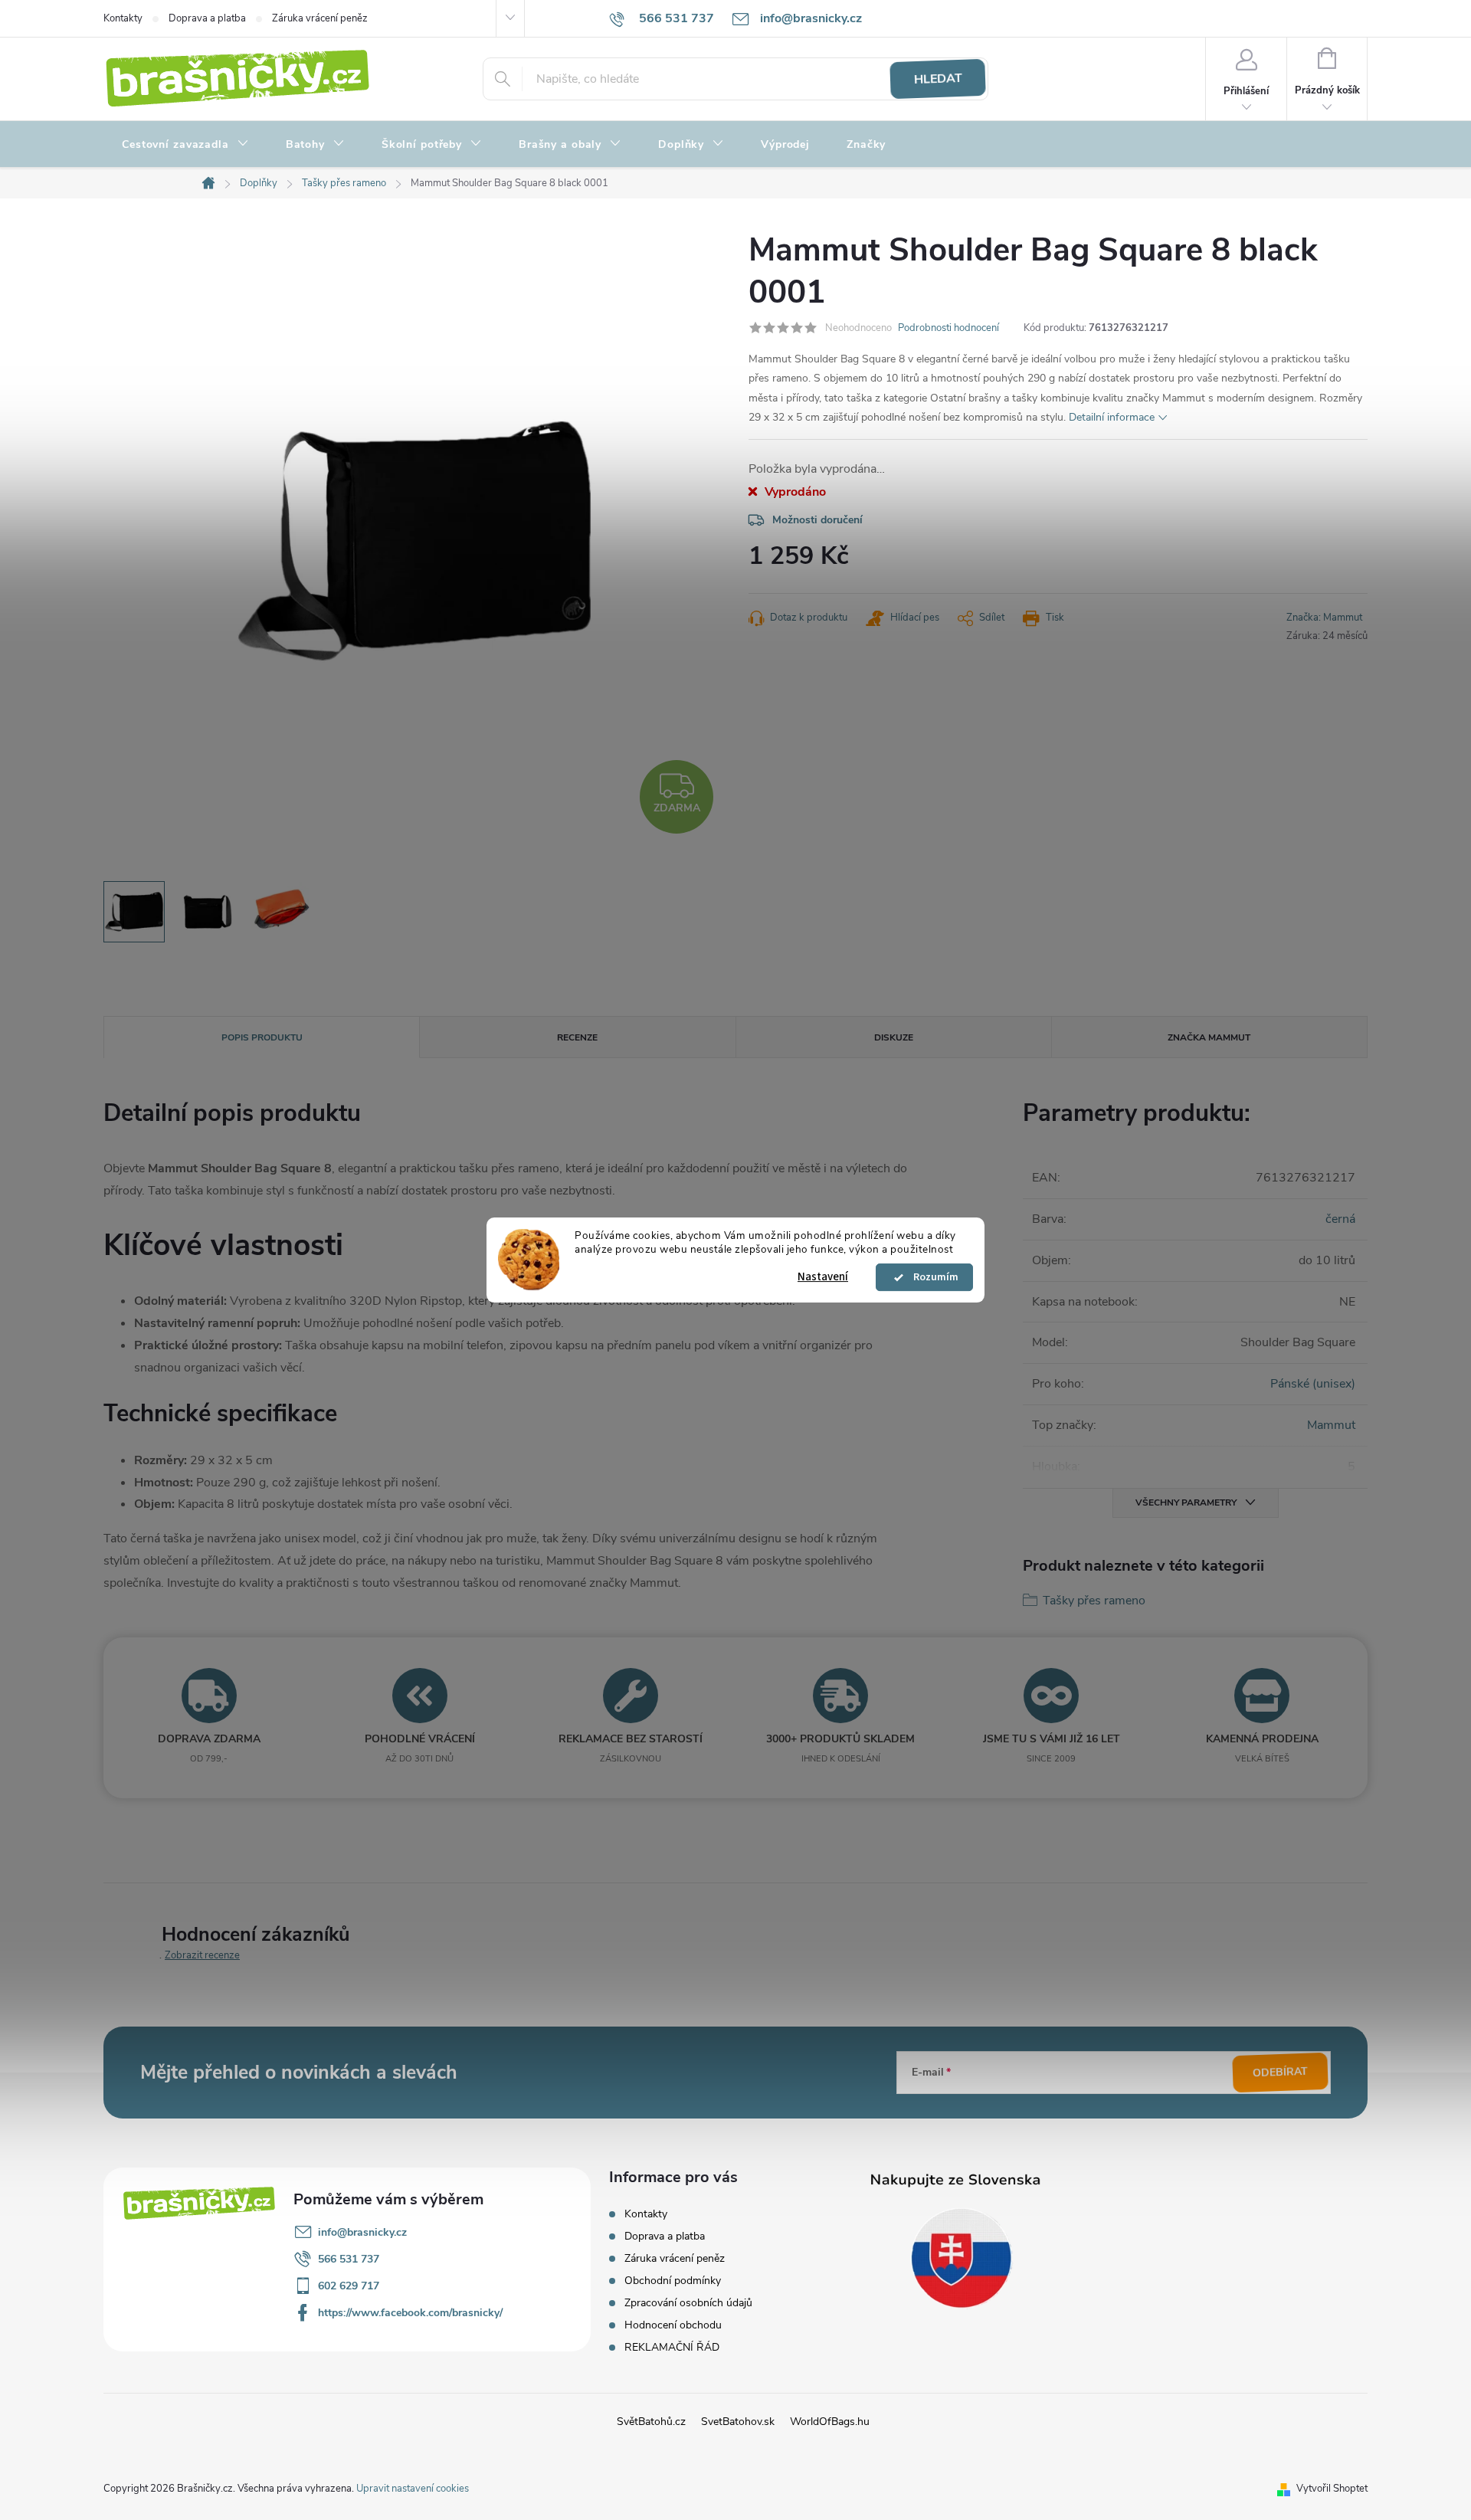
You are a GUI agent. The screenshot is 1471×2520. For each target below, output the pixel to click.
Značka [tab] (1209, 1037)
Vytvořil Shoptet (1332, 2489)
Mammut (1331, 1425)
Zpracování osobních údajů (688, 2303)
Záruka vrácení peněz (320, 18)
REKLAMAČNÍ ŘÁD (672, 2347)
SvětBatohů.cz (651, 2422)
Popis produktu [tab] (262, 1037)
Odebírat (1281, 2073)
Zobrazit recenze (202, 1955)
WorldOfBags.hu (830, 2422)
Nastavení (823, 1277)
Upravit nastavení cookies (413, 2489)
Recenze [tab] (577, 1037)
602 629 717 (349, 2286)
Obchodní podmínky (673, 2281)
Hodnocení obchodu (673, 2325)
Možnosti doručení (817, 520)
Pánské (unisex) (1313, 1384)
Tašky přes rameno (1094, 1601)
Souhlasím (932, 1277)
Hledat (938, 79)
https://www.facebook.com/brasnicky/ (410, 2313)
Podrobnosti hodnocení (948, 328)
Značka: (1324, 618)
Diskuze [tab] (894, 1037)
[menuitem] (185, 145)
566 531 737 (349, 2259)
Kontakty (123, 18)
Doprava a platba (207, 18)
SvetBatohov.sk (738, 2422)
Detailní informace (1112, 417)
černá (1340, 1219)
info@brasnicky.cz (362, 2232)
